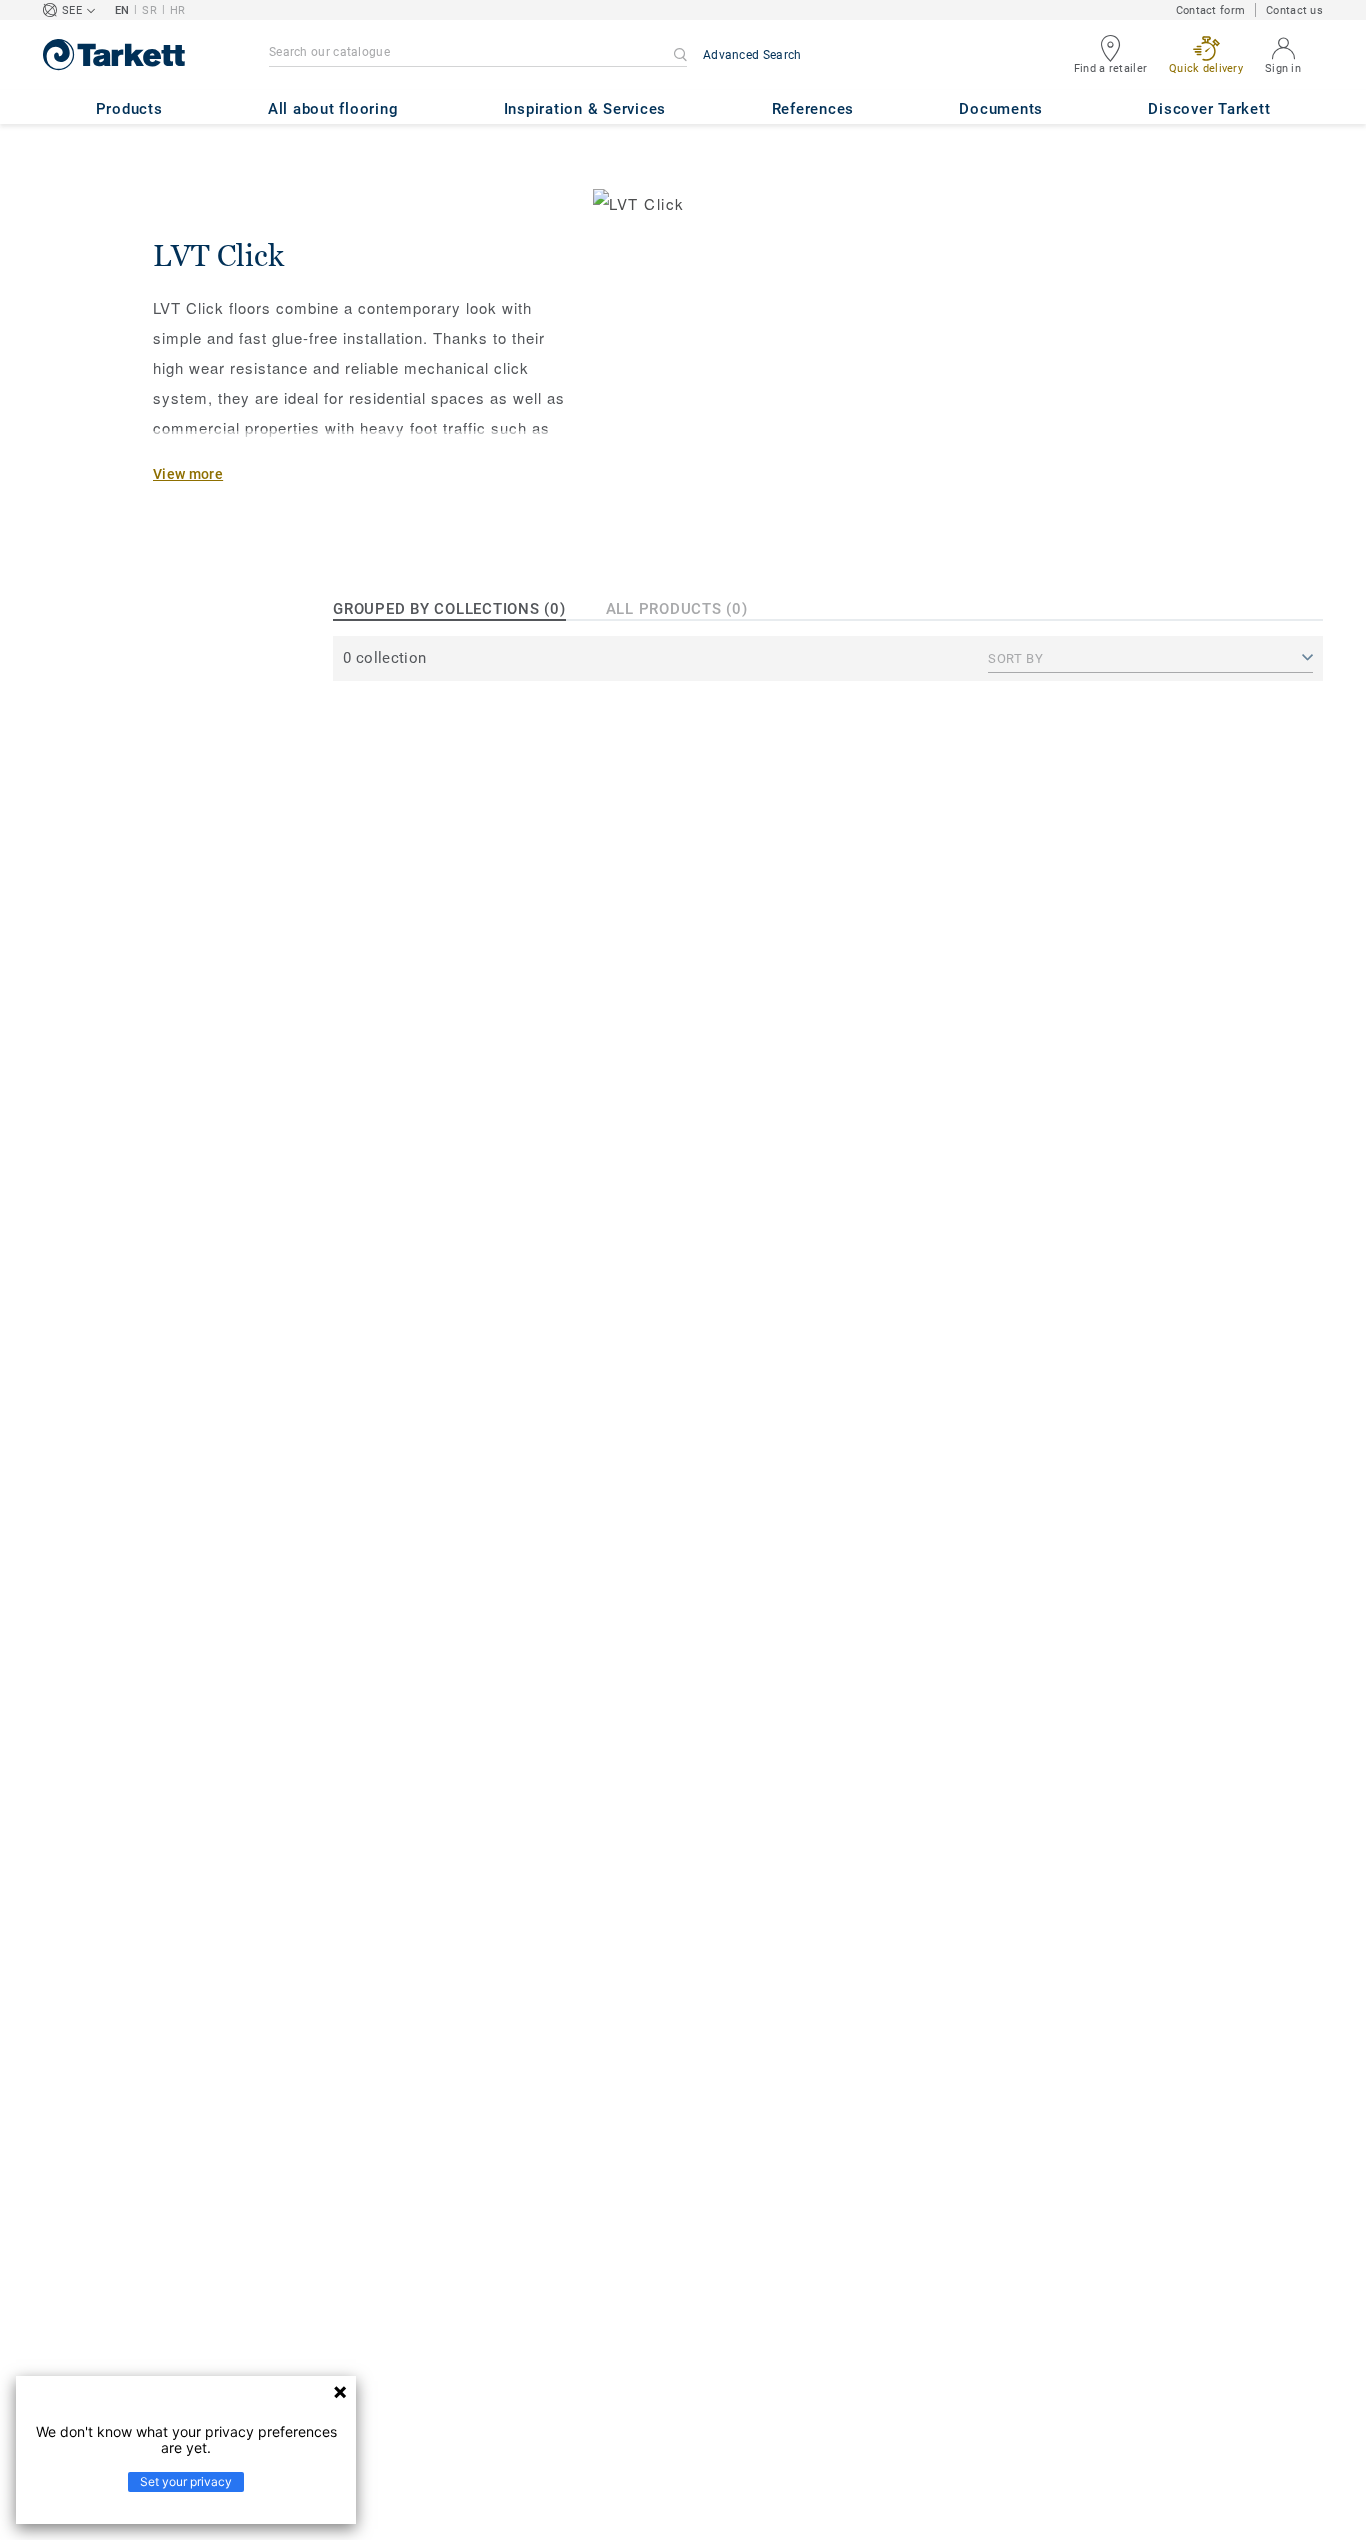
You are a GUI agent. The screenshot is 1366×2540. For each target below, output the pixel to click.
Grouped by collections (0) (449, 609)
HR (178, 10)
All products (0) (677, 609)
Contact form (1210, 10)
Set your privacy (186, 2481)
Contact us (1294, 10)
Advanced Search (752, 55)
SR (149, 10)
